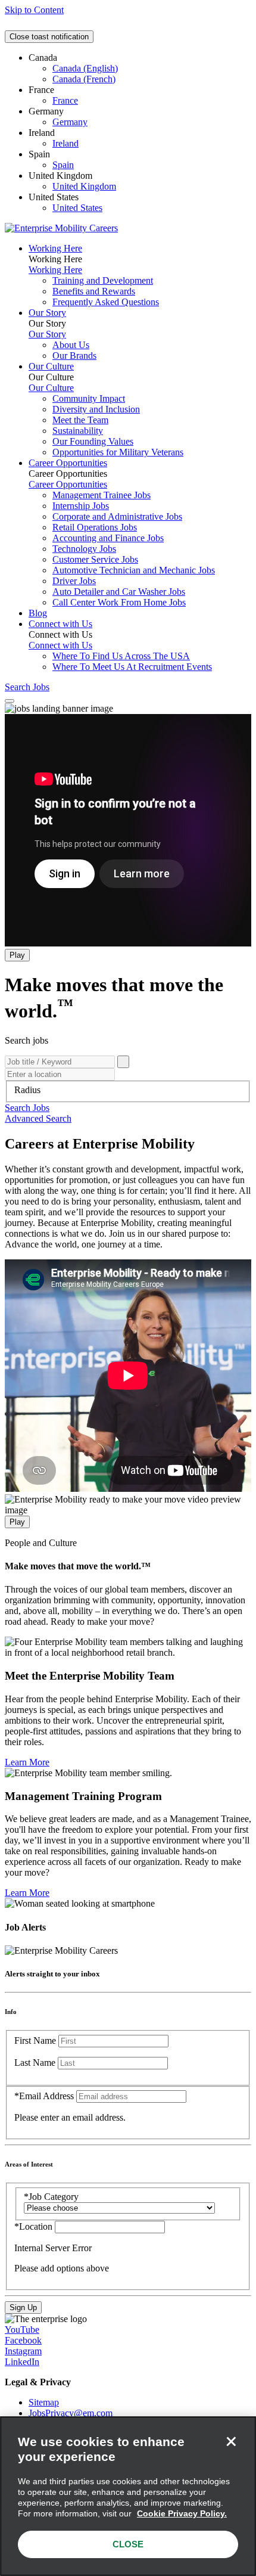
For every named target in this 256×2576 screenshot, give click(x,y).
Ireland (65, 143)
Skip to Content (34, 10)
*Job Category (51, 2197)
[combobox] (128, 1090)
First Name (35, 2040)
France (65, 100)
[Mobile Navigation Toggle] (10, 701)
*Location (35, 2226)
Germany (70, 122)
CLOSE (128, 2544)
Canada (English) (85, 68)
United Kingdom (84, 186)
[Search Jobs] (123, 1062)
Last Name (35, 2063)
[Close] (231, 2441)
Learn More (27, 1762)
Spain (63, 165)
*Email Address (44, 2096)
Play (17, 955)
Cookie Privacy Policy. (182, 2513)
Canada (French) (84, 79)
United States (77, 208)
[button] (27, 1108)
